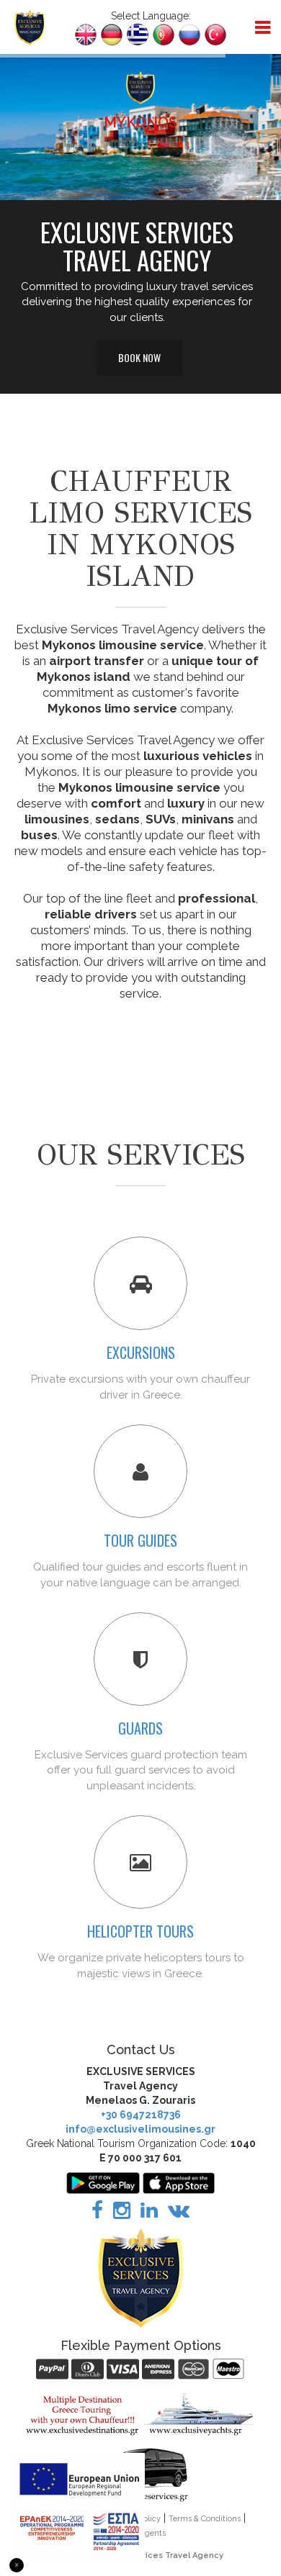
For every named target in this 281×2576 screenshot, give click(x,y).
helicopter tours (140, 1931)
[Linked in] (149, 2214)
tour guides (140, 1540)
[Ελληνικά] (138, 33)
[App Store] (178, 2182)
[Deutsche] (112, 33)
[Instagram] (122, 2214)
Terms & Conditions (205, 2519)
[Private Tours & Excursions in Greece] (82, 2414)
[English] (86, 33)
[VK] (179, 2214)
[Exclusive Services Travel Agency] (30, 26)
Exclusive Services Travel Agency (155, 2555)
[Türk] (215, 33)
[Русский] (189, 33)
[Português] (164, 33)
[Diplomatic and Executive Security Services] (140, 1659)
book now (122, 141)
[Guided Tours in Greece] (140, 1471)
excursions (141, 1352)
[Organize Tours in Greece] (140, 1283)
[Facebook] (97, 2214)
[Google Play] (103, 2182)
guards (140, 1728)
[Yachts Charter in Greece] (199, 2414)
